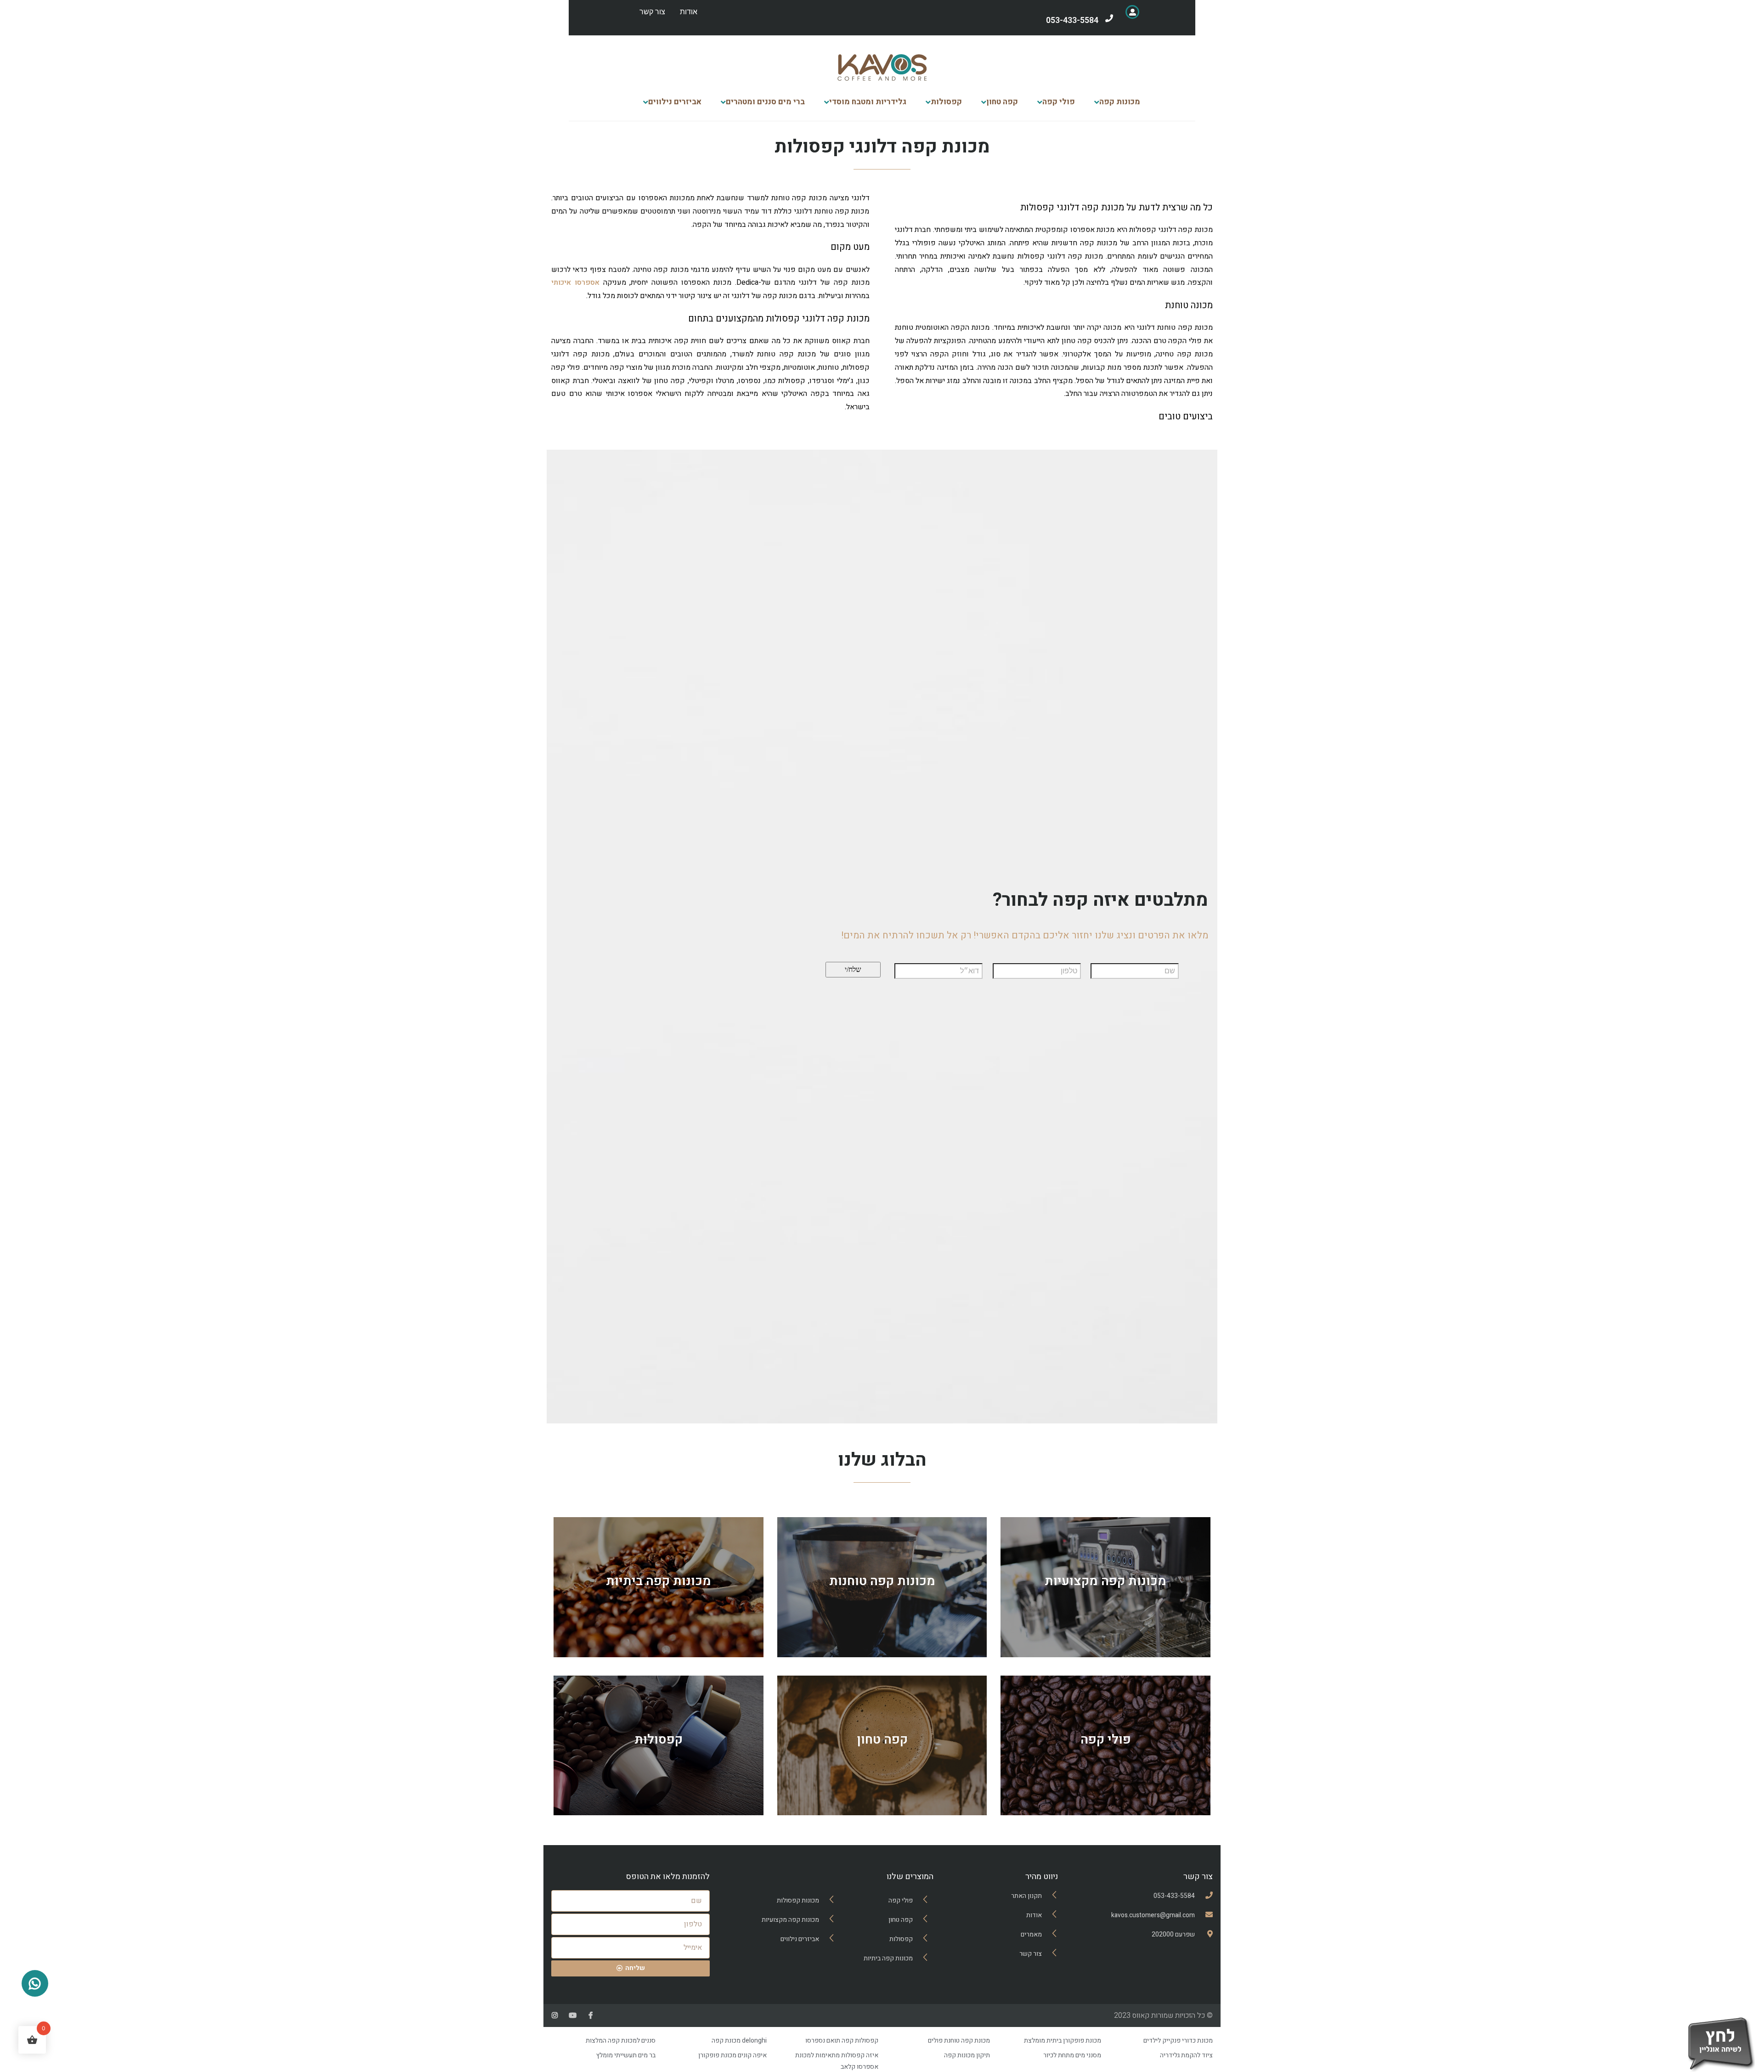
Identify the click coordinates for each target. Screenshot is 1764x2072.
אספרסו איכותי (575, 282)
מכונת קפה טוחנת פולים (959, 2041)
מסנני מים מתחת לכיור (1072, 2055)
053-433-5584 (1072, 20)
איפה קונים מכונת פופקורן (732, 2055)
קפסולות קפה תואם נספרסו (842, 2041)
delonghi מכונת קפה (739, 2041)
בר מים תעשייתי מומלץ (626, 2055)
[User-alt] (1132, 12)
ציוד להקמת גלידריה (1186, 2055)
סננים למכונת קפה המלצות (621, 2041)
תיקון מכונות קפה (967, 2055)
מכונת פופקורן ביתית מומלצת (1063, 2041)
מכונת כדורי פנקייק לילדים (1178, 2041)
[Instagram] (555, 2015)
